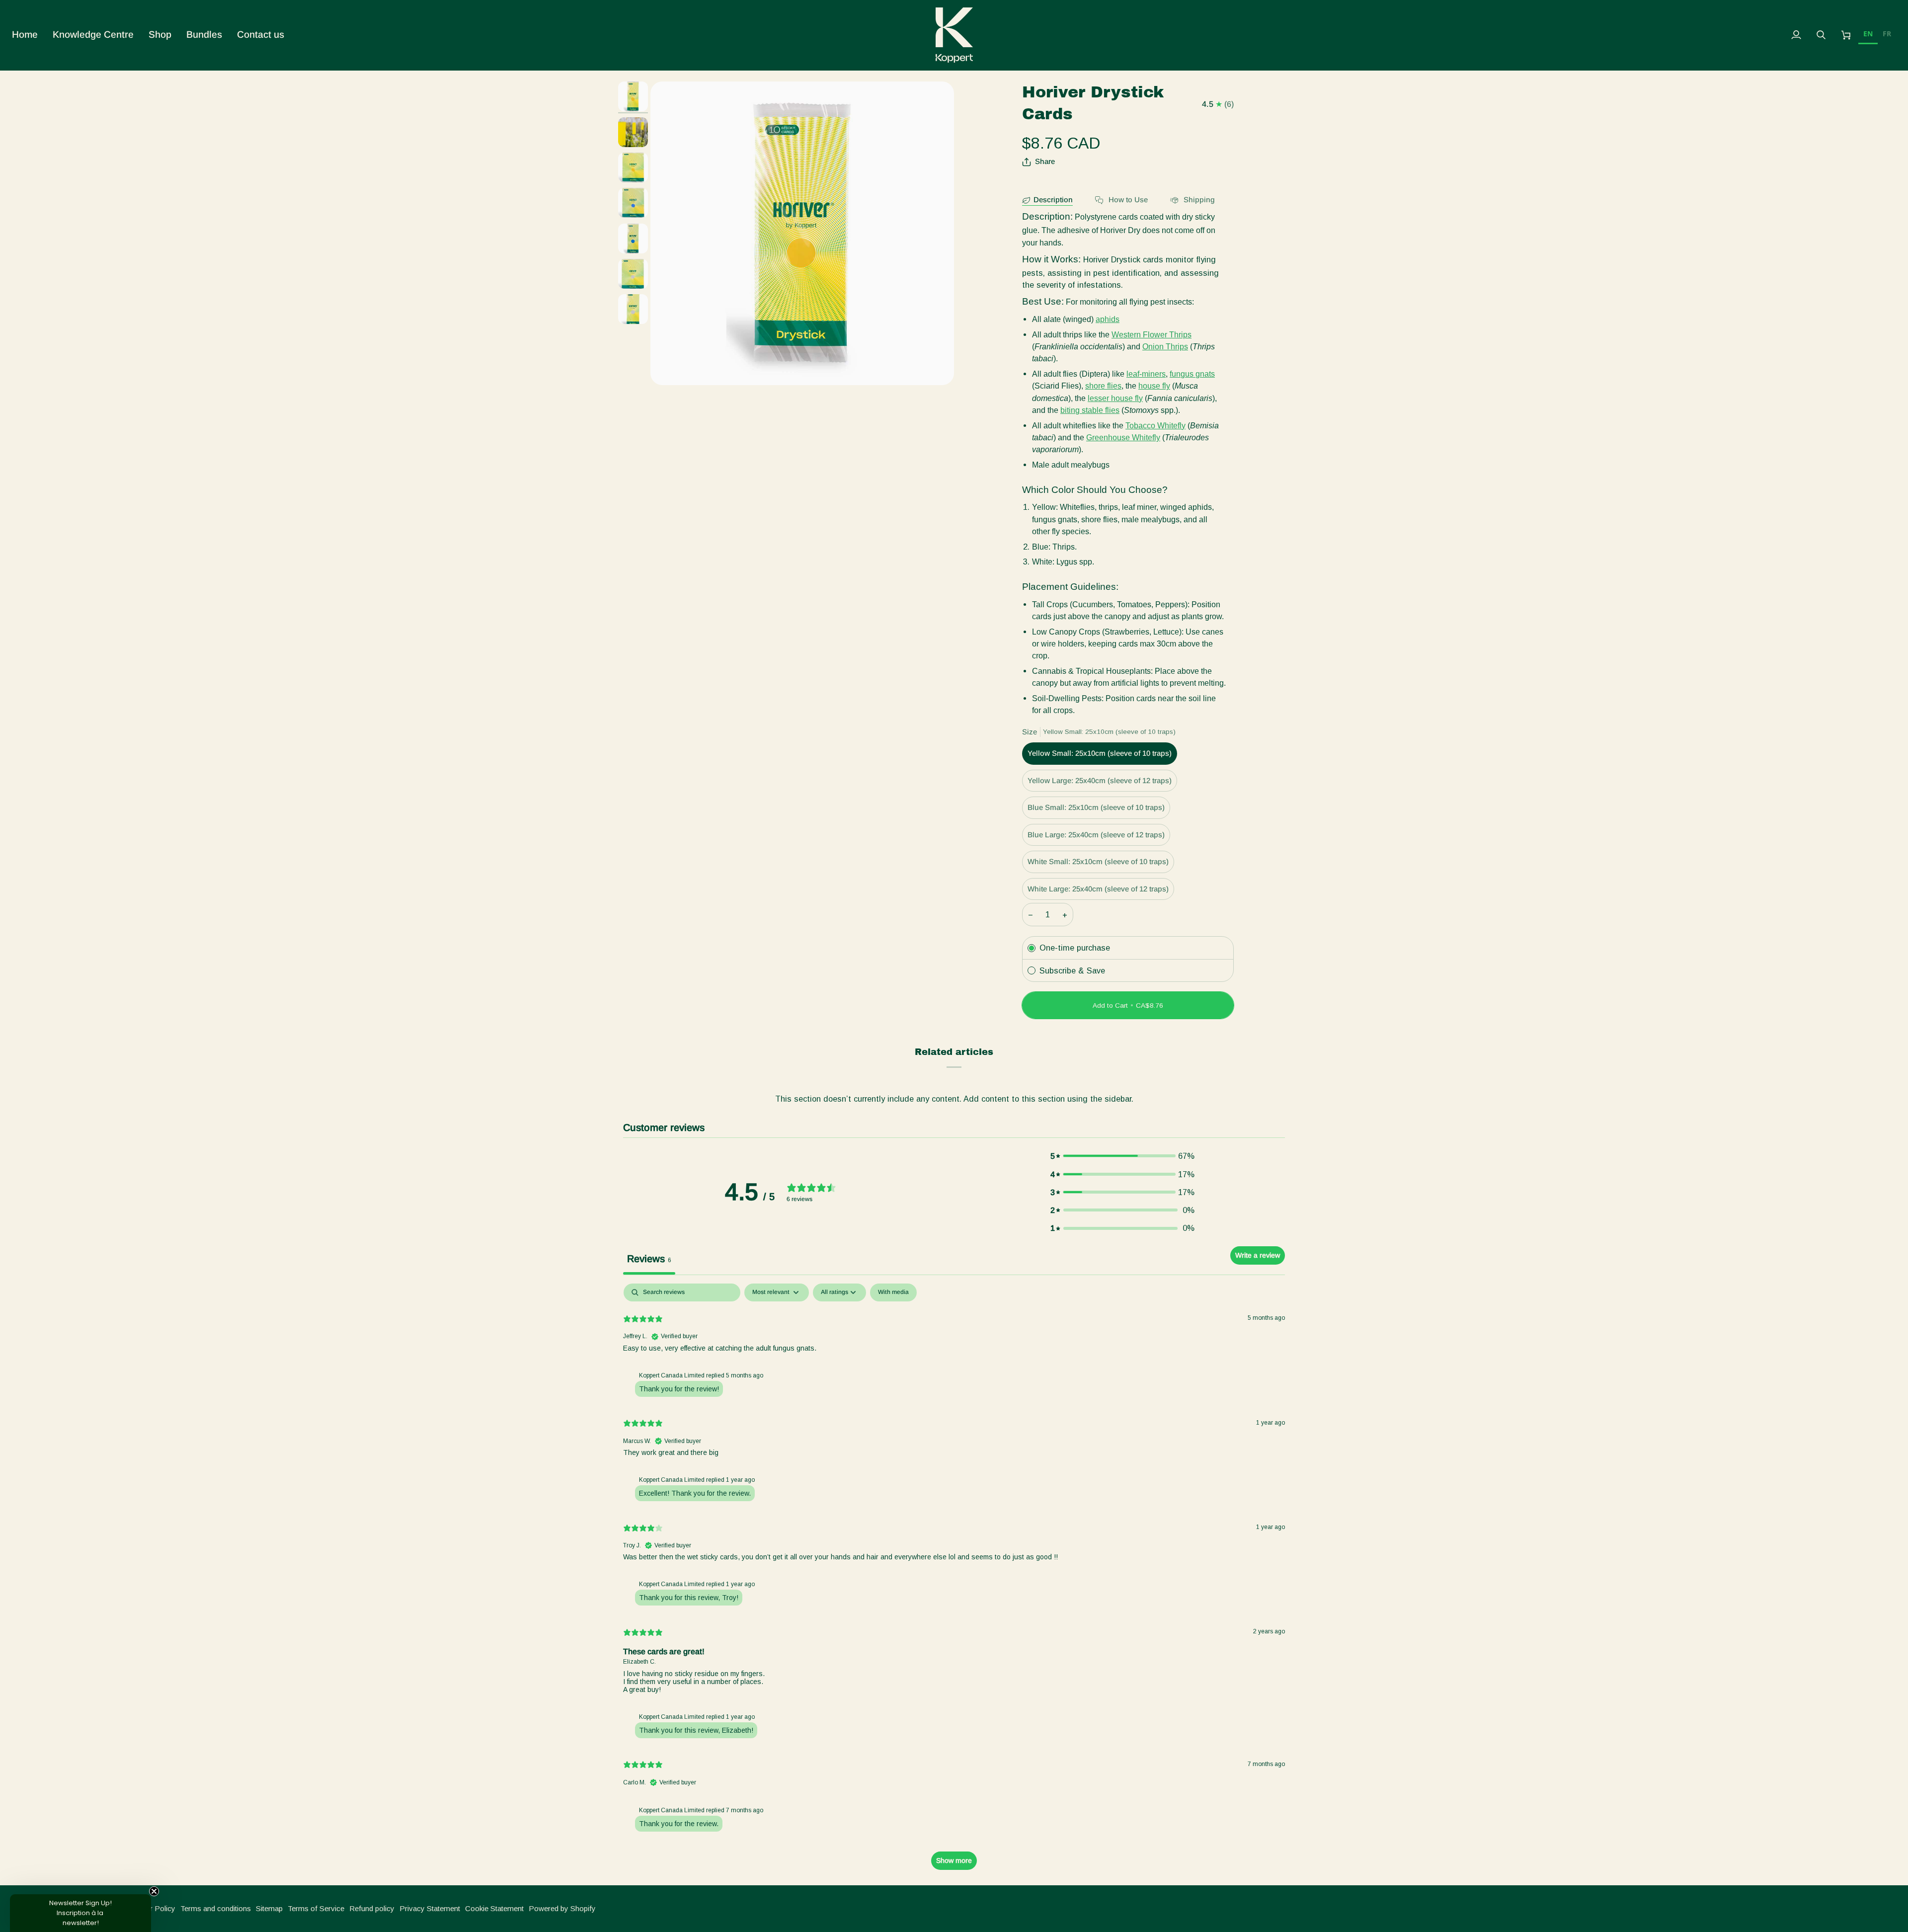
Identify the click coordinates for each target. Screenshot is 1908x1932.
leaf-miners (1146, 374)
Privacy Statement (430, 1908)
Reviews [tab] (649, 1259)
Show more (954, 1860)
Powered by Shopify (562, 1908)
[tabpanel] (954, 1581)
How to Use (1127, 200)
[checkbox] (893, 1292)
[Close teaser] (154, 1891)
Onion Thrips (1165, 346)
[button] (93, 35)
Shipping (1198, 200)
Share (1045, 161)
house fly (1154, 386)
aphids (1108, 319)
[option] (1887, 35)
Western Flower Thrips (1152, 334)
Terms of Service (316, 1908)
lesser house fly (1115, 398)
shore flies (1103, 386)
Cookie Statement (494, 1908)
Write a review (1258, 1255)
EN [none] (1868, 34)
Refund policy (372, 1908)
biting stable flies (1090, 410)
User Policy (156, 1908)
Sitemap (269, 1908)
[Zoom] (802, 233)
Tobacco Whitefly (1155, 425)
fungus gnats (1192, 374)
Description (1053, 200)
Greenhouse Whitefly (1123, 437)
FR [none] (1887, 34)
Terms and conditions (216, 1908)
